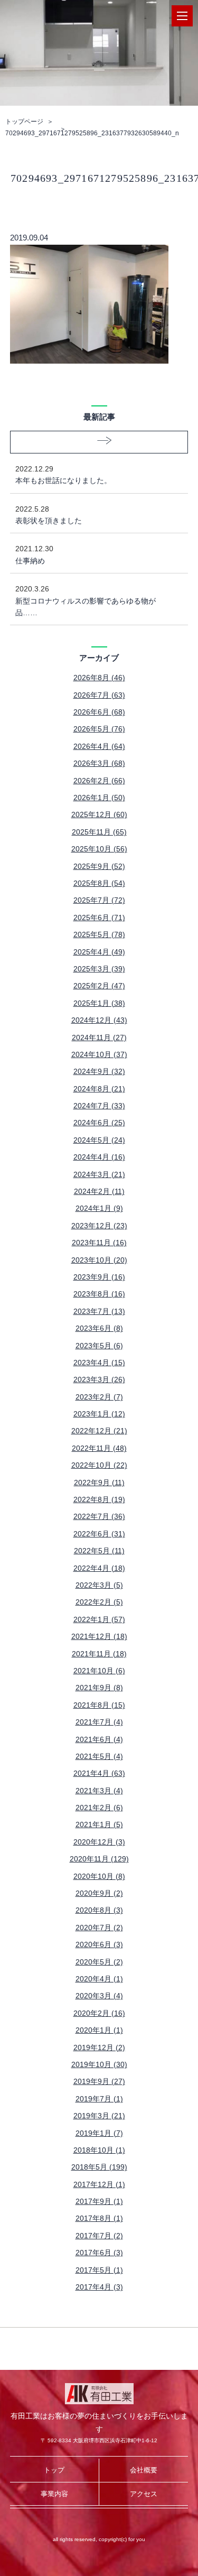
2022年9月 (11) (99, 1482)
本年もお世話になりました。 (63, 475)
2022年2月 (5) (99, 1602)
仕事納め (34, 554)
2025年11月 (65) (99, 832)
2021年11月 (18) (99, 1654)
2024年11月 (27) (99, 1037)
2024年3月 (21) (99, 1174)
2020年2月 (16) (99, 2013)
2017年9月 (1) (99, 2201)
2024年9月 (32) (99, 1071)
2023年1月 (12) (99, 1414)
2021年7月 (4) (99, 1722)
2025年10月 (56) (99, 849)
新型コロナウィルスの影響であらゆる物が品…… (86, 601)
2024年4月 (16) (99, 1157)
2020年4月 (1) (99, 1979)
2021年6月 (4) (99, 1739)
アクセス (144, 2494)
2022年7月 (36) (99, 1516)
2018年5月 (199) (99, 2167)
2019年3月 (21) (99, 2116)
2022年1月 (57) (99, 1619)
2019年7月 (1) (99, 2099)
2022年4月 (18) (99, 1568)
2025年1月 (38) (99, 1003)
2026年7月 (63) (99, 695)
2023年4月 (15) (99, 1363)
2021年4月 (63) (99, 1773)
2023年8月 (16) (99, 1294)
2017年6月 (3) (99, 2253)
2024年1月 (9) (99, 1208)
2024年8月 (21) (99, 1089)
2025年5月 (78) (99, 934)
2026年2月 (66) (99, 781)
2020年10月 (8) (99, 1876)
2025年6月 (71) (99, 918)
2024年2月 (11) (99, 1191)
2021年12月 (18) (99, 1636)
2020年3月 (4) (99, 1996)
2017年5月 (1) (99, 2270)
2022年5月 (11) (99, 1551)
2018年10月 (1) (99, 2150)
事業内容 (54, 2494)
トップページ (24, 122)
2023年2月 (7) (99, 1397)
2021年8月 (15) (99, 1705)
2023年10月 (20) (99, 1260)
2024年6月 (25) (99, 1123)
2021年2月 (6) (99, 1808)
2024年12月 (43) (99, 1020)
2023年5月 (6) (99, 1346)
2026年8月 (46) (99, 678)
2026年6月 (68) (99, 712)
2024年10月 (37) (99, 1054)
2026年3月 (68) (99, 763)
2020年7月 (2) (99, 1928)
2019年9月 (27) (99, 2081)
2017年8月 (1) (99, 2218)
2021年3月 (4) (99, 1791)
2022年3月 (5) (99, 1585)
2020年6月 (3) (99, 1944)
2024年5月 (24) (99, 1140)
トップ (54, 2470)
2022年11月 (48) (99, 1448)
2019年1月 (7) (99, 2133)
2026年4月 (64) (99, 746)
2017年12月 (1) (99, 2184)
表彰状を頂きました (49, 515)
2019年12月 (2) (99, 2047)
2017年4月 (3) (99, 2287)
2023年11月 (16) (99, 1243)
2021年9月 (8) (99, 1688)
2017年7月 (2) (99, 2236)
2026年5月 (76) (99, 729)
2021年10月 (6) (99, 1671)
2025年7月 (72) (99, 900)
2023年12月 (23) (99, 1226)
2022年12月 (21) (99, 1431)
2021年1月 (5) (99, 1824)
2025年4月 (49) (99, 952)
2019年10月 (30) (99, 2064)
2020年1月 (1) (99, 2030)
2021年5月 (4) (99, 1756)
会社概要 (144, 2470)
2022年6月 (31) (99, 1534)
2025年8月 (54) (99, 883)
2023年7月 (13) (99, 1311)
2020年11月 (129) (99, 1859)
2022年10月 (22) (99, 1465)
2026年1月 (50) (99, 798)
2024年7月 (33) (99, 1106)
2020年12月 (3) (99, 1842)
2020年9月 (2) (99, 1893)
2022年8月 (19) (99, 1499)
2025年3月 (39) (99, 969)
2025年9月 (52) (99, 866)
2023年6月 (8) (99, 1328)
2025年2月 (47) (99, 986)
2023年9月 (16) (99, 1277)
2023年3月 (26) (99, 1379)
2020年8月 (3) (99, 1910)
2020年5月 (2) (99, 1962)
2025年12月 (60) (99, 814)
